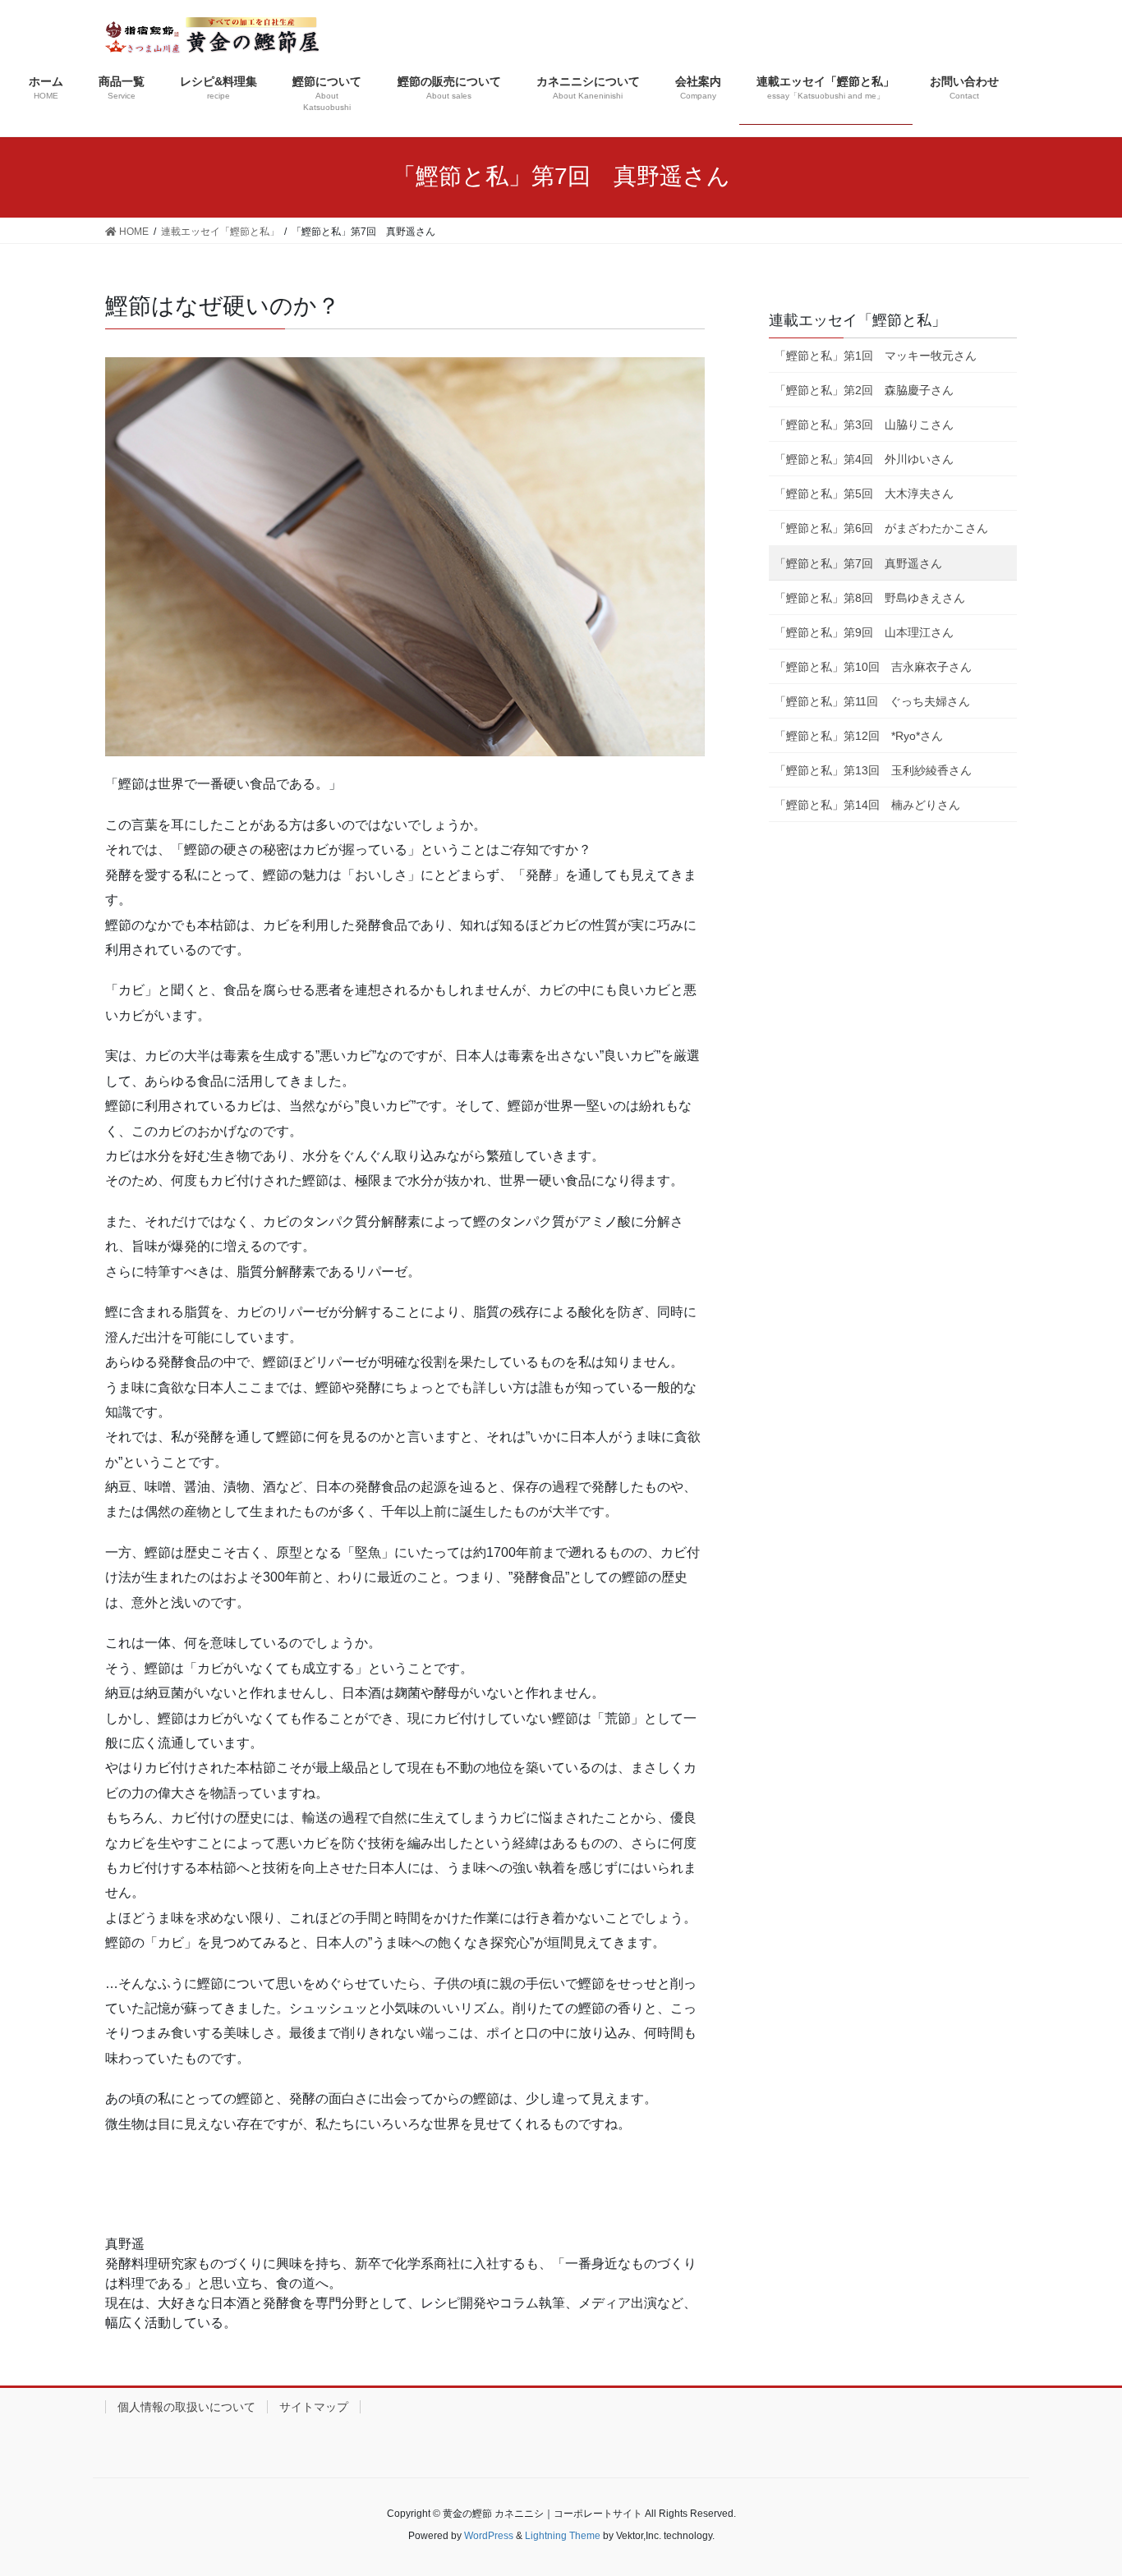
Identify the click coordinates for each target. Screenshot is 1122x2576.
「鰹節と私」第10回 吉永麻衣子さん (873, 667)
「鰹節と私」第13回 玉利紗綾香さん (873, 770)
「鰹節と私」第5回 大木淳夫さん (864, 494)
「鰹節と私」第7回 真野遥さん (858, 563)
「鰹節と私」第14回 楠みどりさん (867, 805)
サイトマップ (314, 2407)
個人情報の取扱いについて (186, 2407)
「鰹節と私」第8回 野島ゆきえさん (870, 598)
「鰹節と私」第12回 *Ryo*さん (859, 736)
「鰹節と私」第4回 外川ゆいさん (864, 459)
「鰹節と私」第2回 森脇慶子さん (864, 390)
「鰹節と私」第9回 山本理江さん (864, 632)
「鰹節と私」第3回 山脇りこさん (864, 425)
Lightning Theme (563, 2536)
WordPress (489, 2536)
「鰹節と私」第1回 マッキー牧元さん (876, 356)
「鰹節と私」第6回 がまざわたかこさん (881, 528)
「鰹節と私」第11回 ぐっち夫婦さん (872, 701)
